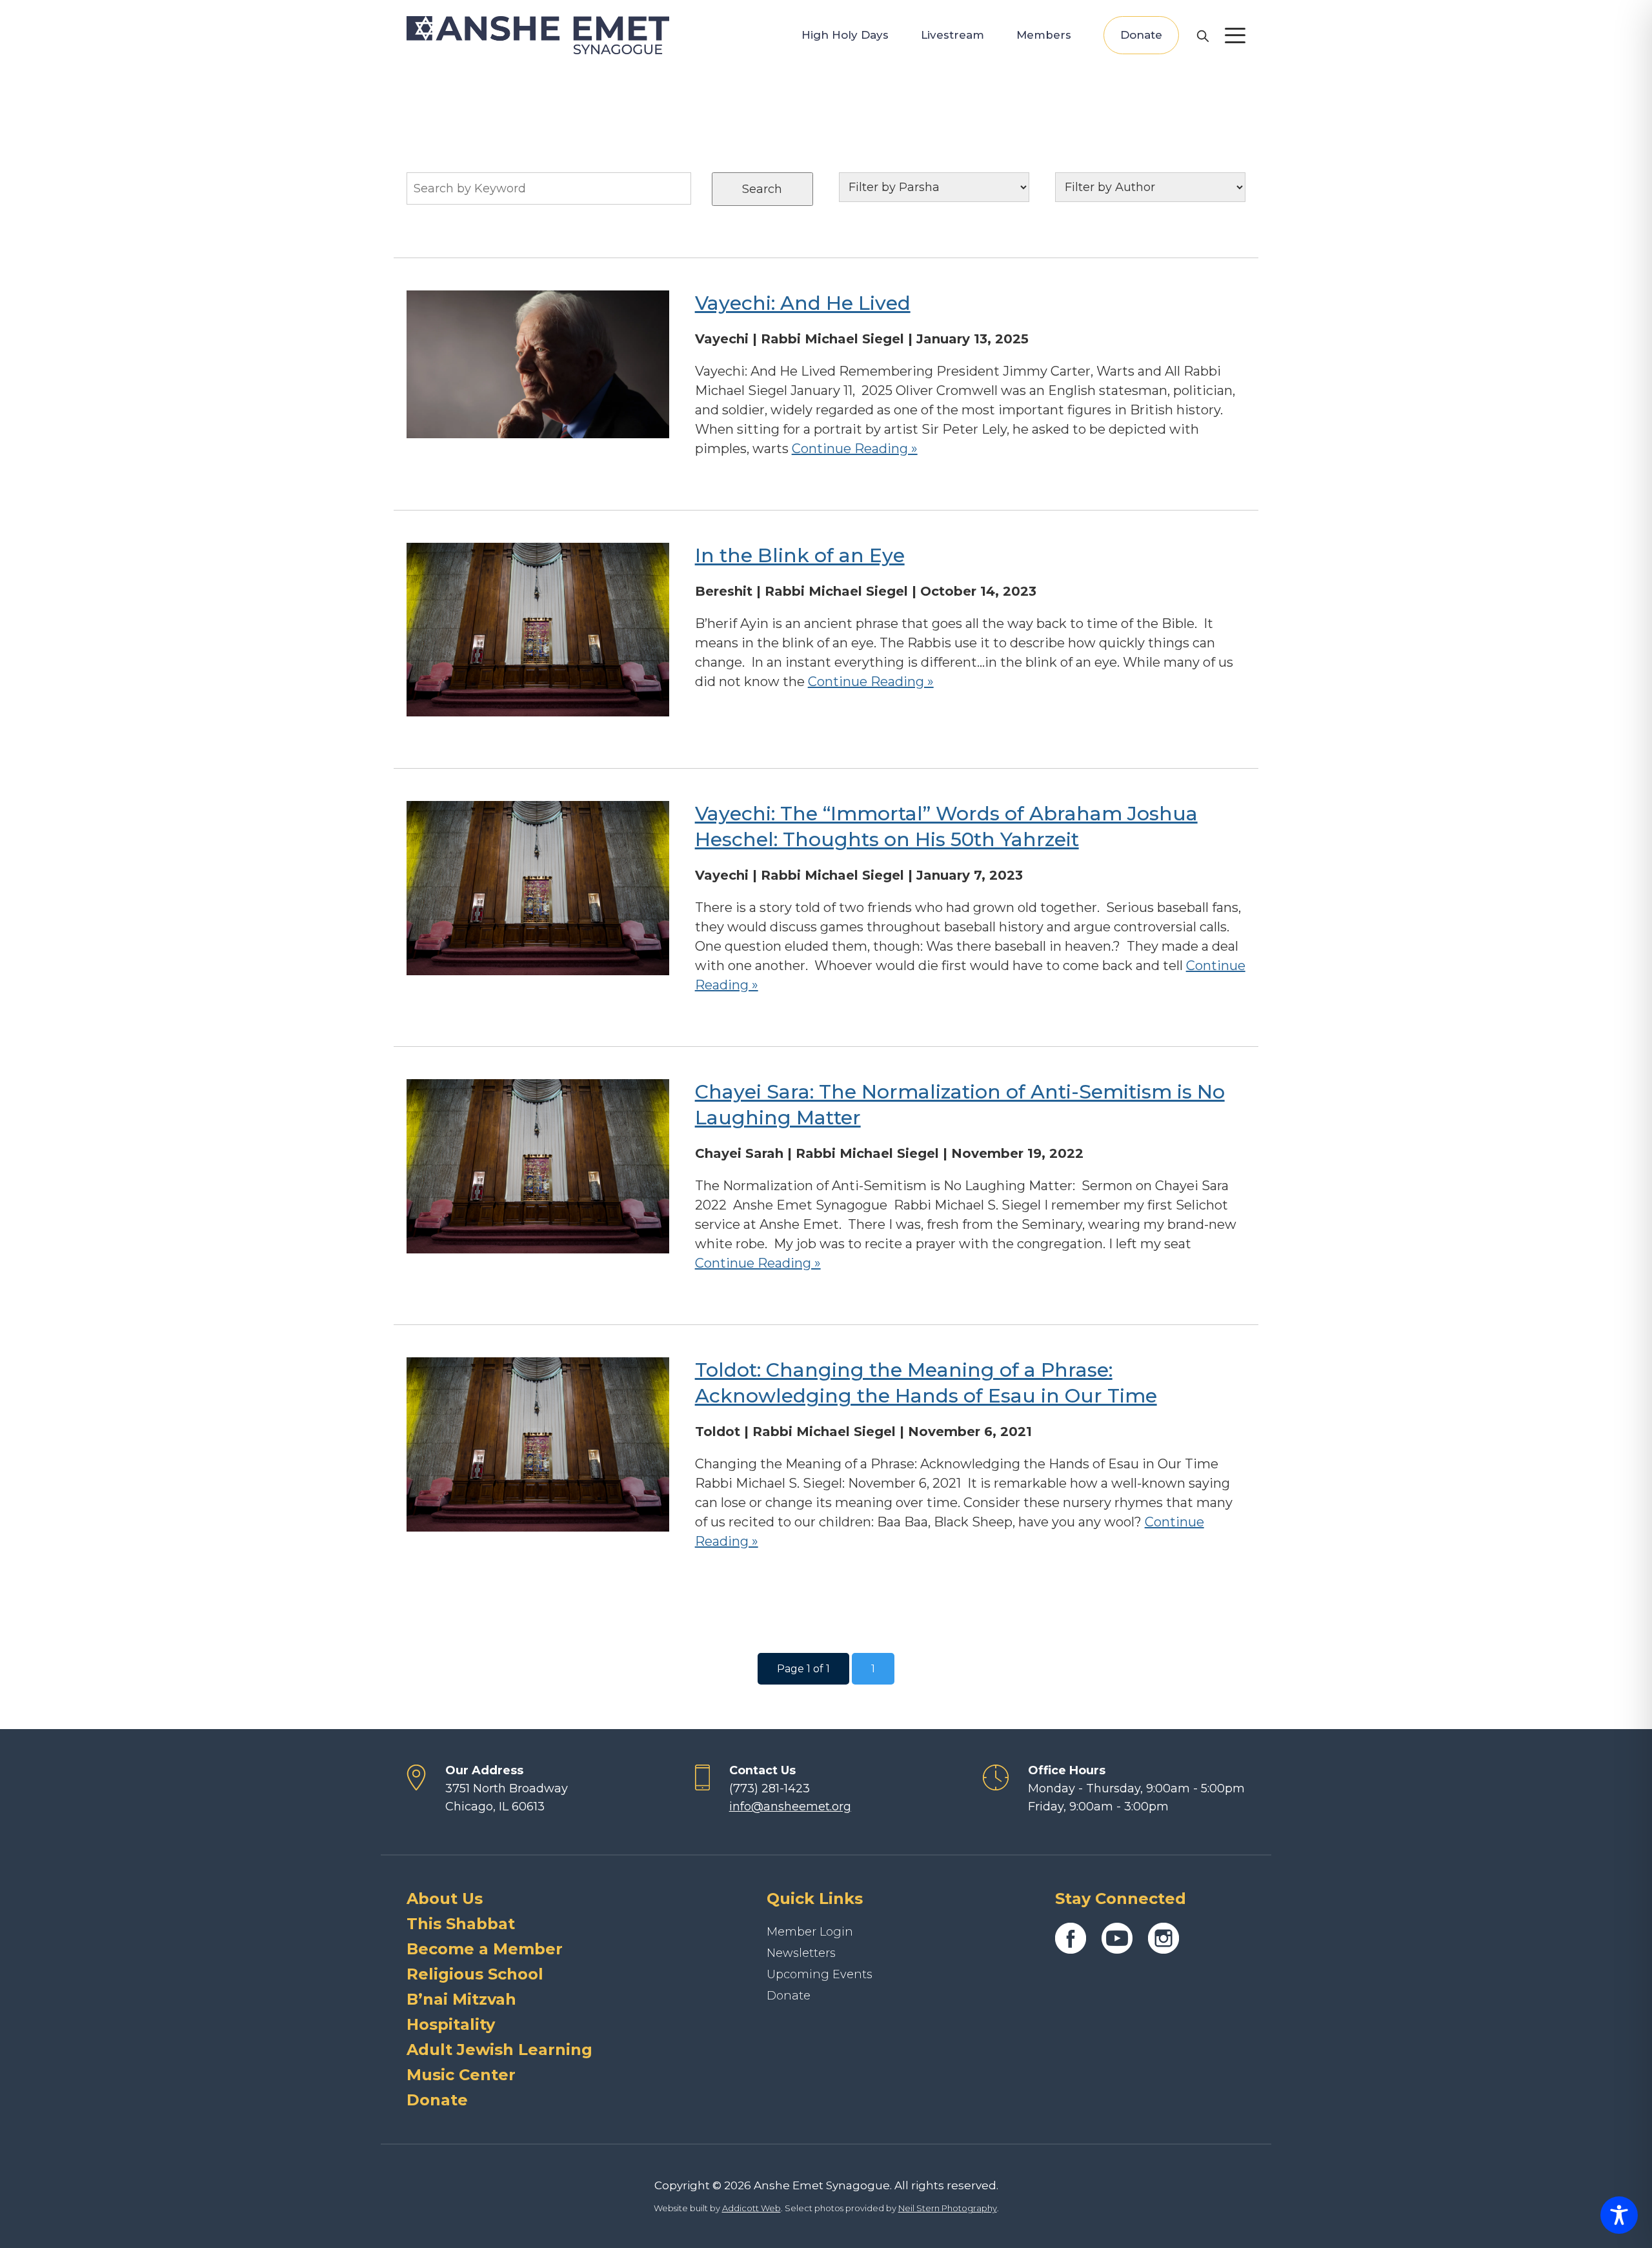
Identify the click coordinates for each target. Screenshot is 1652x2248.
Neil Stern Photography (948, 2208)
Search (762, 189)
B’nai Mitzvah (461, 1999)
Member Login (810, 1932)
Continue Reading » (855, 449)
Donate (1141, 35)
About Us (445, 1899)
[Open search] (1202, 35)
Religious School (475, 1974)
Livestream (952, 35)
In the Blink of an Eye (800, 555)
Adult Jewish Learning (499, 2050)
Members (1044, 35)
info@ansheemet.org (790, 1807)
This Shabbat (461, 1924)
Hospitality (451, 2024)
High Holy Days (845, 35)
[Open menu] (1235, 35)
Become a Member (485, 1949)
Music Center (461, 2075)
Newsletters (801, 1953)
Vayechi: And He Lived (803, 303)
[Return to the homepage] (538, 35)
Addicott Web (751, 2208)
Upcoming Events (820, 1974)
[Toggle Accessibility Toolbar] (1619, 2215)
